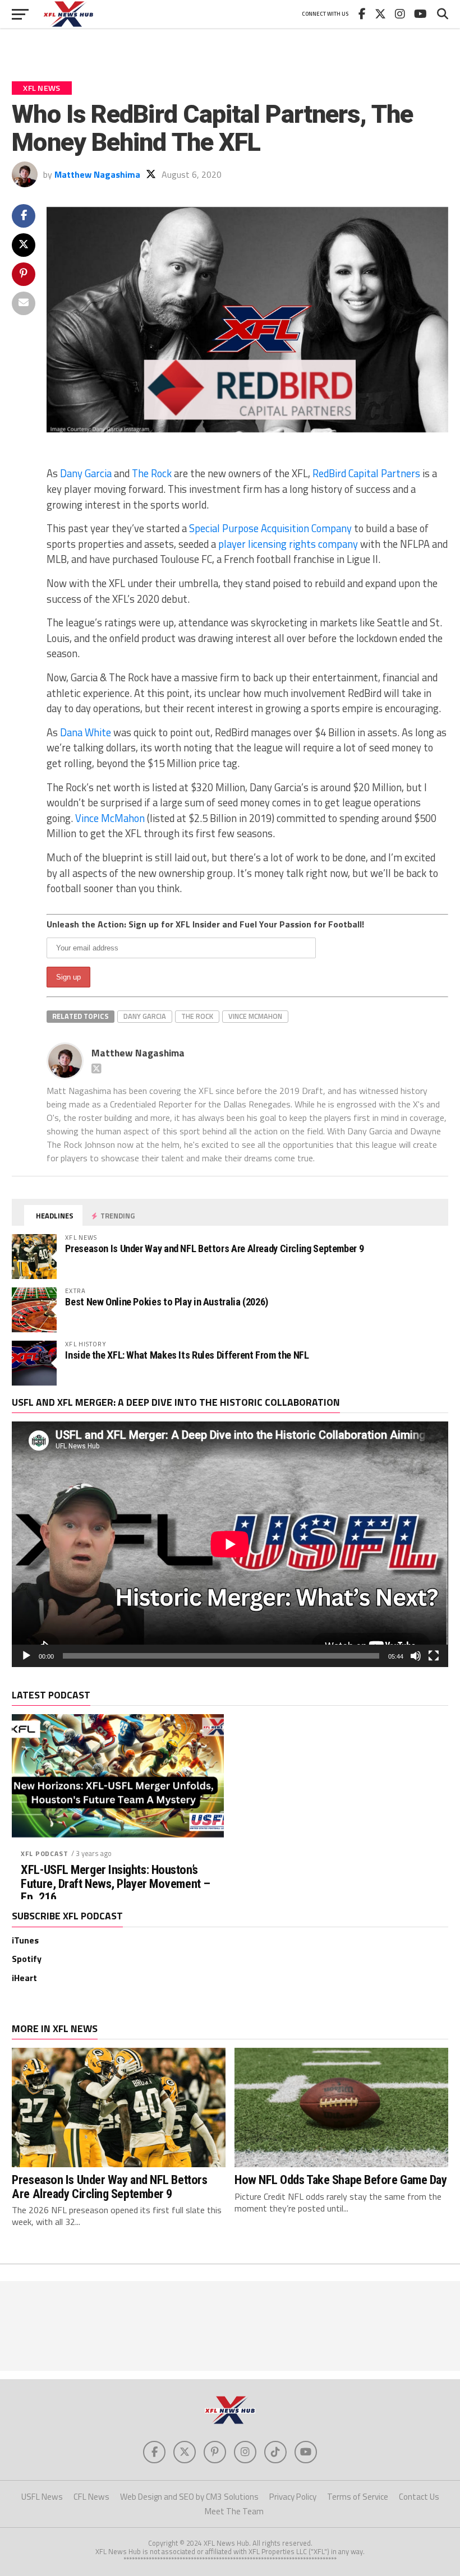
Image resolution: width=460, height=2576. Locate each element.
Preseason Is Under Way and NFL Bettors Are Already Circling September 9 (214, 1248)
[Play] (26, 1656)
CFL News (91, 2497)
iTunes (25, 1940)
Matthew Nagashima (97, 174)
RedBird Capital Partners (366, 473)
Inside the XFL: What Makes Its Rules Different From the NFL (187, 1355)
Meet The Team (234, 2511)
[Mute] (416, 1656)
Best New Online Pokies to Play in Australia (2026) (167, 1302)
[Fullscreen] (434, 1656)
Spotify (27, 1959)
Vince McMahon (110, 818)
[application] (230, 1544)
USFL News (42, 2497)
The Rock (152, 473)
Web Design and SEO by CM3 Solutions (189, 2497)
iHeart (24, 1978)
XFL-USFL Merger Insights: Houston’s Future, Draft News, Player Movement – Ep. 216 (115, 1883)
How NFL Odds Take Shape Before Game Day (341, 2180)
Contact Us (419, 2497)
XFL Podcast (44, 1853)
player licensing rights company (288, 544)
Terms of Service (358, 2497)
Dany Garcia (86, 473)
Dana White (86, 732)
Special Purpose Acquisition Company (269, 528)
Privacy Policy (293, 2497)
